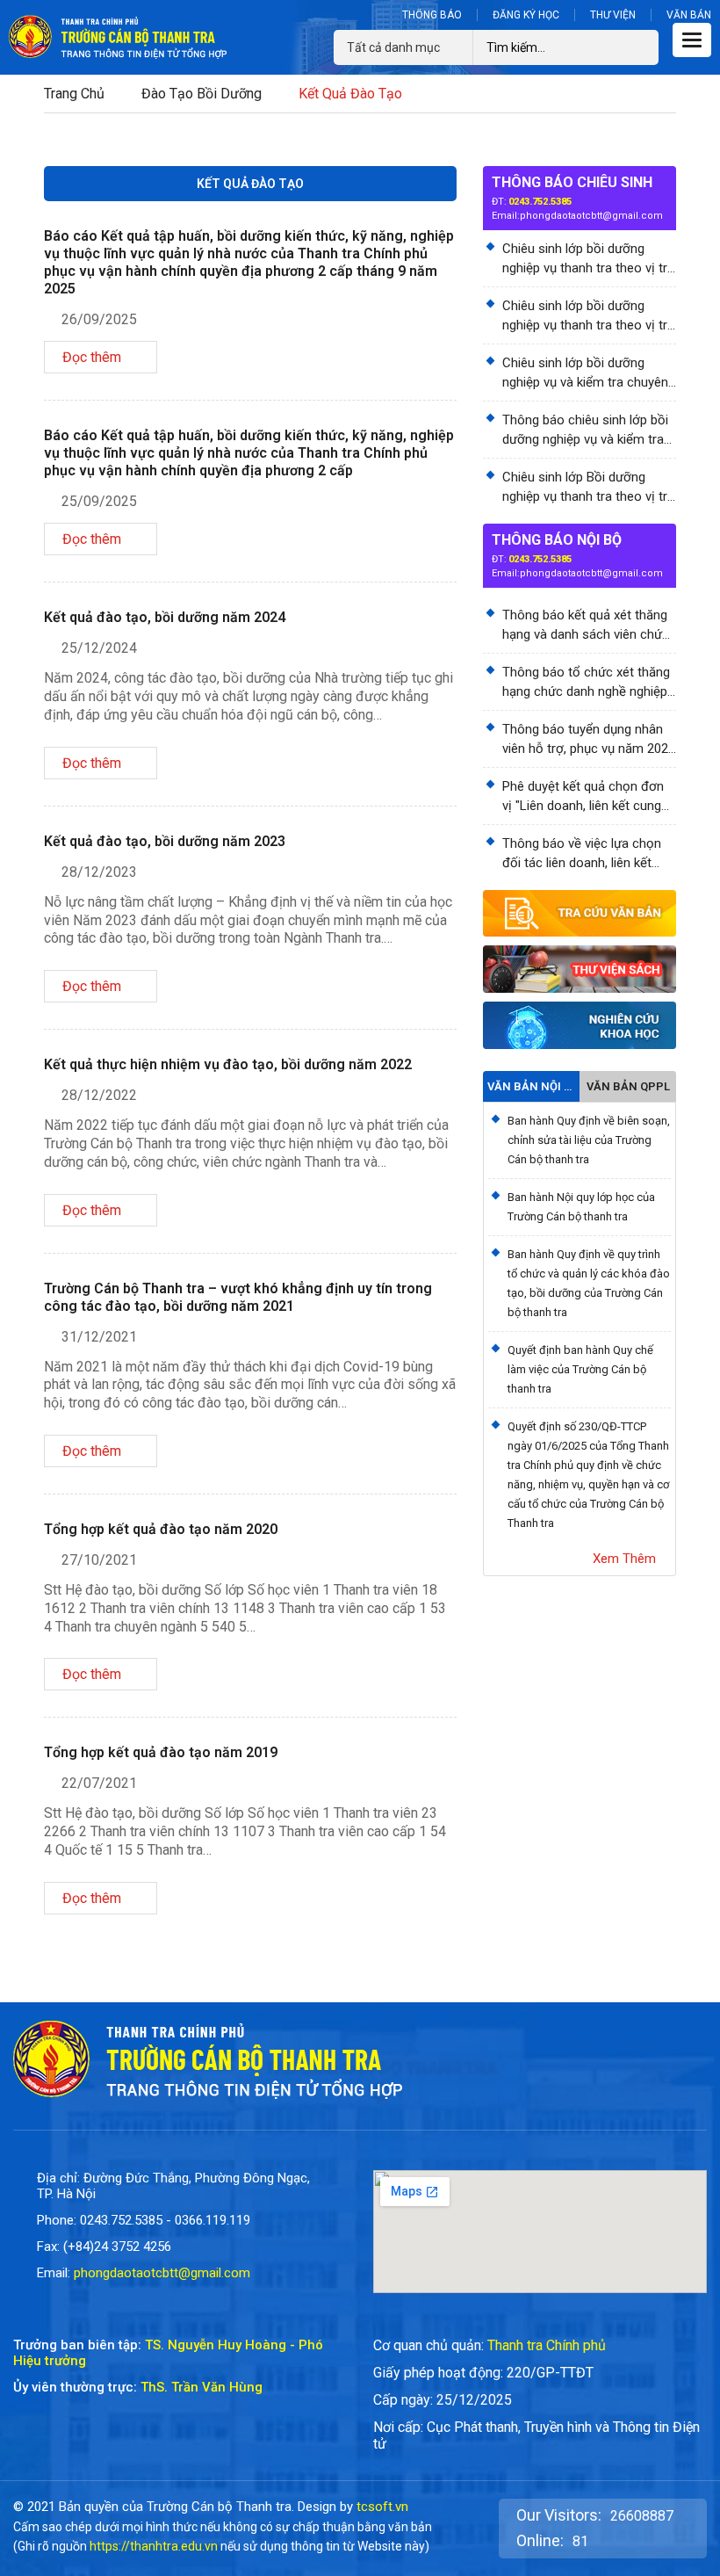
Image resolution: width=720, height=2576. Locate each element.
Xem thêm (624, 1559)
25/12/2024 (99, 648)
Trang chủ (74, 94)
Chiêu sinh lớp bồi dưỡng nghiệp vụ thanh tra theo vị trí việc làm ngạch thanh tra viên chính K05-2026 (586, 259)
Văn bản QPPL (628, 1086)
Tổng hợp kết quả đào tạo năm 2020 (161, 1529)
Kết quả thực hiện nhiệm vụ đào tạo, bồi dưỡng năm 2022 (228, 1064)
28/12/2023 (99, 872)
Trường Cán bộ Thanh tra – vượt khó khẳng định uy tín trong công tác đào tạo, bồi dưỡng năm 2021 (238, 1297)
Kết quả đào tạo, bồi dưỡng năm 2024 (165, 617)
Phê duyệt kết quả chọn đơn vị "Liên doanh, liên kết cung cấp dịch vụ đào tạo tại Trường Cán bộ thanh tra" (583, 797)
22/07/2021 (99, 1783)
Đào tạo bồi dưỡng (202, 94)
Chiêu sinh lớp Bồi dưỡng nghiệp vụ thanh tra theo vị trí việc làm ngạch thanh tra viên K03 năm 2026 (586, 488)
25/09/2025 (99, 501)
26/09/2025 (99, 319)
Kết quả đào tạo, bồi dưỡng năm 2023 (165, 841)
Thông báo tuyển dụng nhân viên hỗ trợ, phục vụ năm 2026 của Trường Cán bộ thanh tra (589, 740)
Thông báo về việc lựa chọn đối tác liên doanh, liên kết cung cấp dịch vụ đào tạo (582, 854)
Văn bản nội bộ (531, 1086)
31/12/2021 (99, 1337)
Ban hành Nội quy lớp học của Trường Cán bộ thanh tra (581, 1207)
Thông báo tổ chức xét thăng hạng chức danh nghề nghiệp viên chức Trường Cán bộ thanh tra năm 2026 (586, 683)
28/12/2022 (99, 1095)
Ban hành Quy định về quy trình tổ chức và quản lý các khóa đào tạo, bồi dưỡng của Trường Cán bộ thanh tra (589, 1283)
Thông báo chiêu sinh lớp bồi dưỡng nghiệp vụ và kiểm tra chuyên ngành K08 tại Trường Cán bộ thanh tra (586, 431)
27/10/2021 (99, 1560)
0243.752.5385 (540, 202)
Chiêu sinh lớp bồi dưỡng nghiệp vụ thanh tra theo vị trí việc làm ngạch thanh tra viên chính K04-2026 (586, 316)
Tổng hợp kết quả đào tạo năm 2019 (161, 1752)
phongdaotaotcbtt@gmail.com (591, 216)
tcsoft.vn (382, 2507)
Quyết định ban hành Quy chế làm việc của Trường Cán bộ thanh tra (580, 1369)
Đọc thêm (92, 357)
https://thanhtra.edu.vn (154, 2546)
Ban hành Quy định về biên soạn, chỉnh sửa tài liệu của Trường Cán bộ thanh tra (589, 1140)
